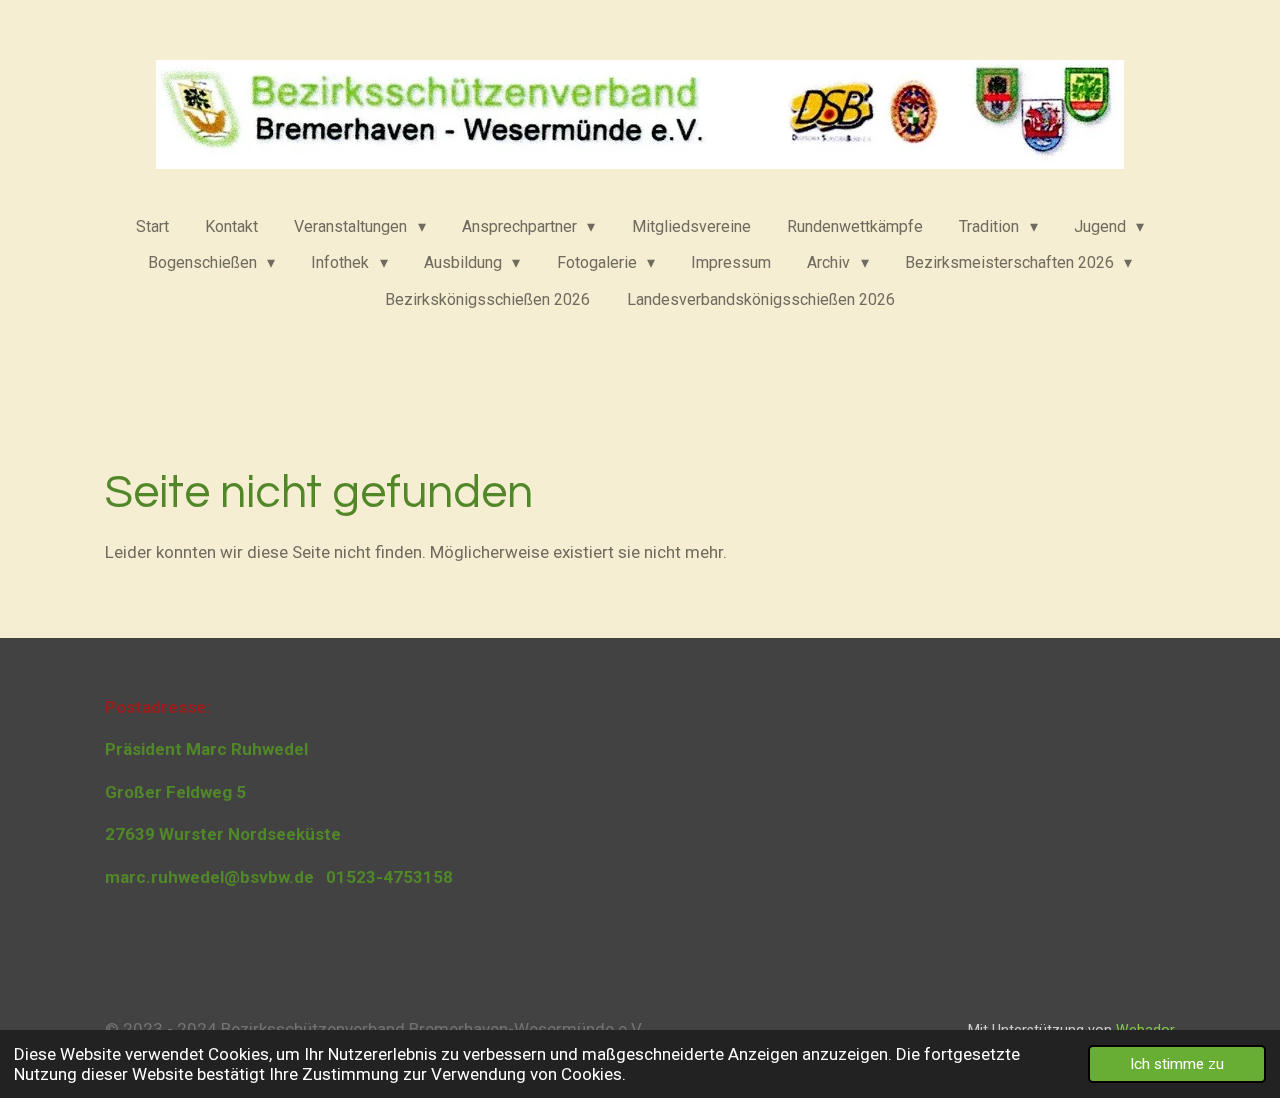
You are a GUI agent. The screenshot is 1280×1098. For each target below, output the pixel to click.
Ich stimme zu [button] (1177, 1064)
